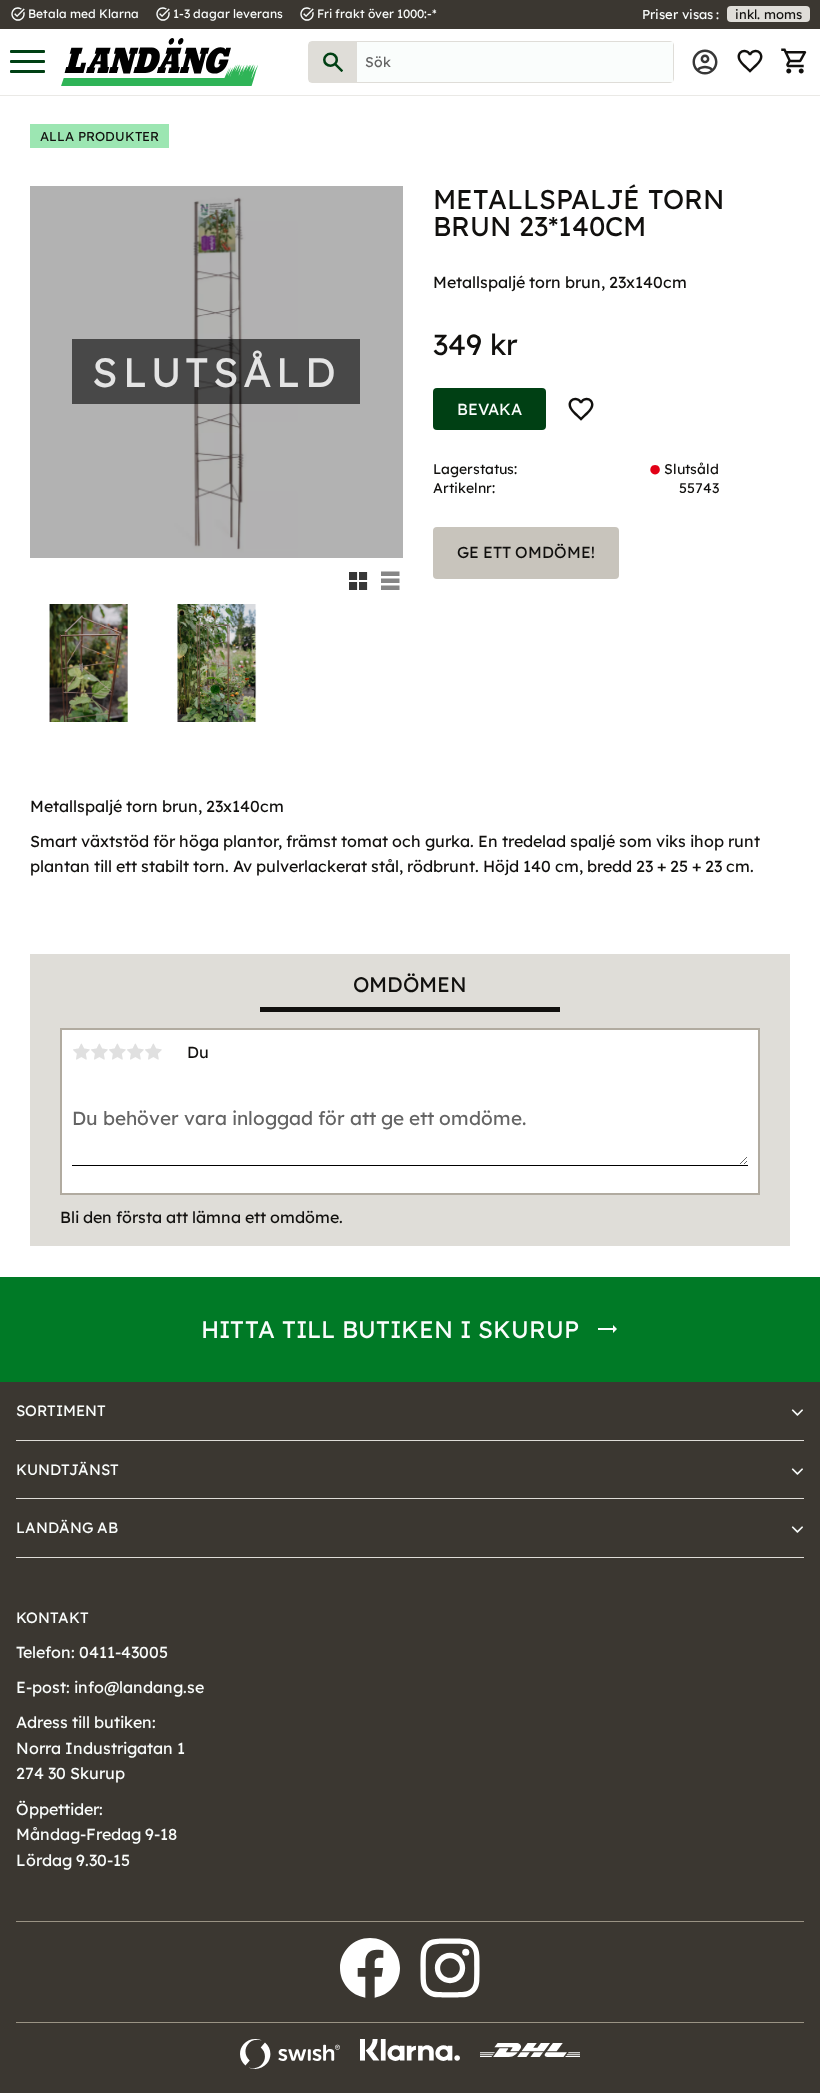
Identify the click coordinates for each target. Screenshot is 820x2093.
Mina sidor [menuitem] (705, 62)
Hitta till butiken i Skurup (390, 1329)
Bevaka (489, 409)
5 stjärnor (153, 1052)
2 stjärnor (99, 1052)
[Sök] (333, 62)
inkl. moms (768, 14)
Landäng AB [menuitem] (67, 1527)
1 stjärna (81, 1052)
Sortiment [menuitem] (61, 1410)
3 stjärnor (117, 1052)
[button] (27, 62)
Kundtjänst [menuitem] (67, 1469)
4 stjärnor (135, 1052)
